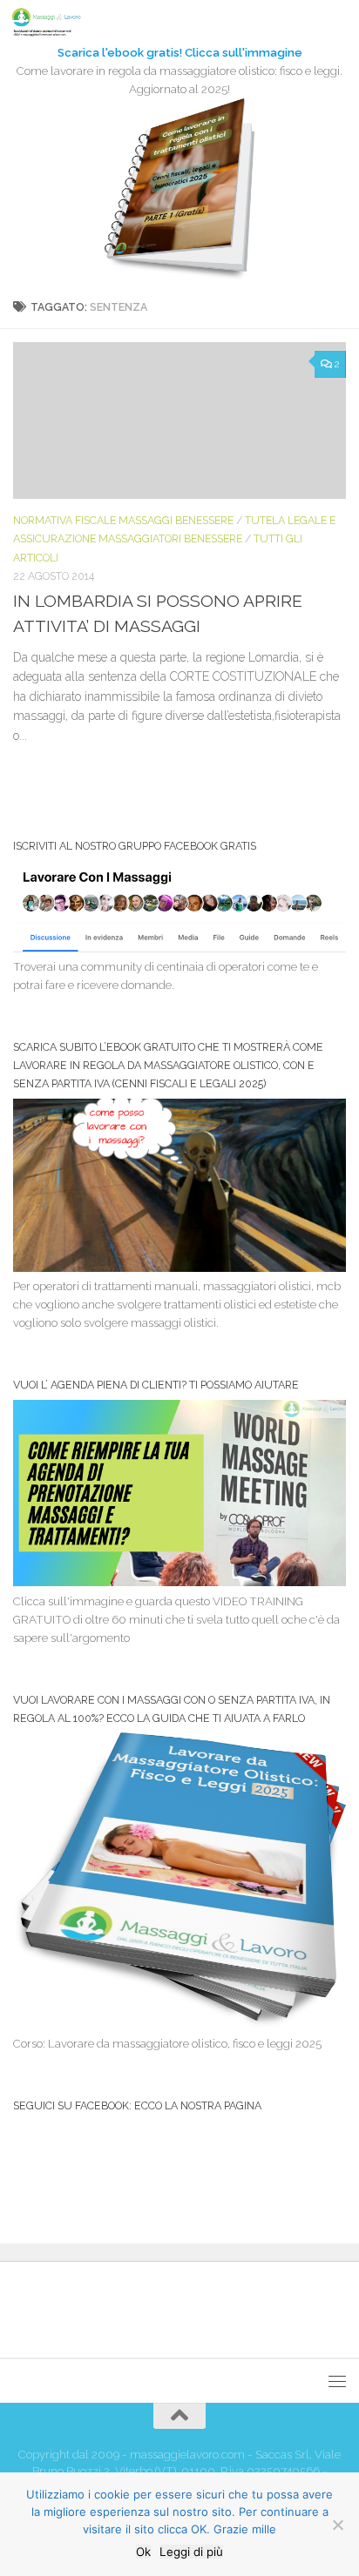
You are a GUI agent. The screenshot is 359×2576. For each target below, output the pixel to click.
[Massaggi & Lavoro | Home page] (58, 22)
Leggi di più (191, 2552)
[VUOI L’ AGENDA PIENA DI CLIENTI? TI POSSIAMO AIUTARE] (179, 1582)
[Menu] (337, 22)
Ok (143, 2552)
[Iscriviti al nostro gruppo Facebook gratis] (179, 948)
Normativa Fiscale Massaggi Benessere (123, 520)
